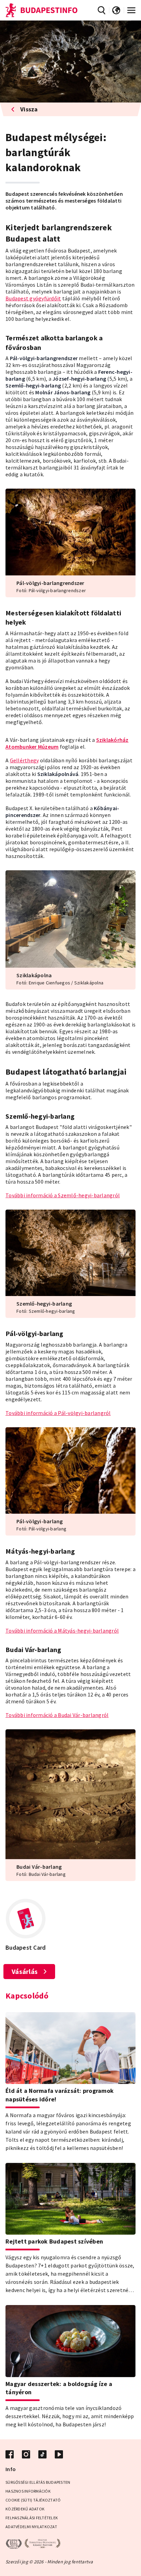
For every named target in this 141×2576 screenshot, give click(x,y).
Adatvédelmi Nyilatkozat (31, 2527)
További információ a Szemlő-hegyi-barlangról (63, 1195)
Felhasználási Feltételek (32, 2518)
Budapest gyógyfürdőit (33, 298)
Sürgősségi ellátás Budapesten (38, 2482)
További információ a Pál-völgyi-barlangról (58, 1413)
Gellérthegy (24, 760)
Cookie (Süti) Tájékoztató (33, 2500)
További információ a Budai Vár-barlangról (57, 1715)
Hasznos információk (28, 2491)
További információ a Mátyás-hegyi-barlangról (62, 1631)
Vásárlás (25, 1971)
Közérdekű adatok (25, 2509)
